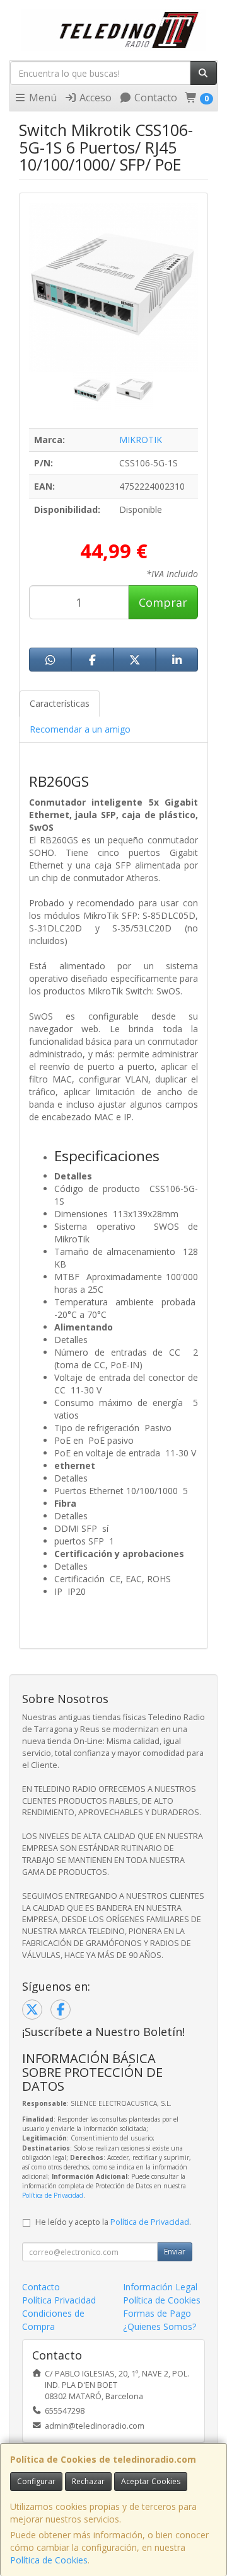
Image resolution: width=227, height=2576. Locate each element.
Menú (42, 98)
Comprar (163, 602)
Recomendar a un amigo (80, 729)
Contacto (154, 98)
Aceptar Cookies (151, 2481)
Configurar (36, 2481)
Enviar (175, 2252)
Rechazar (88, 2481)
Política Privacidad (59, 2300)
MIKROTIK (141, 440)
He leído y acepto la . (113, 2222)
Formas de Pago (157, 2313)
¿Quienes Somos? (160, 2326)
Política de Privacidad (53, 2195)
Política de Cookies (49, 2560)
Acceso (94, 98)
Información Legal (160, 2287)
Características (60, 703)
